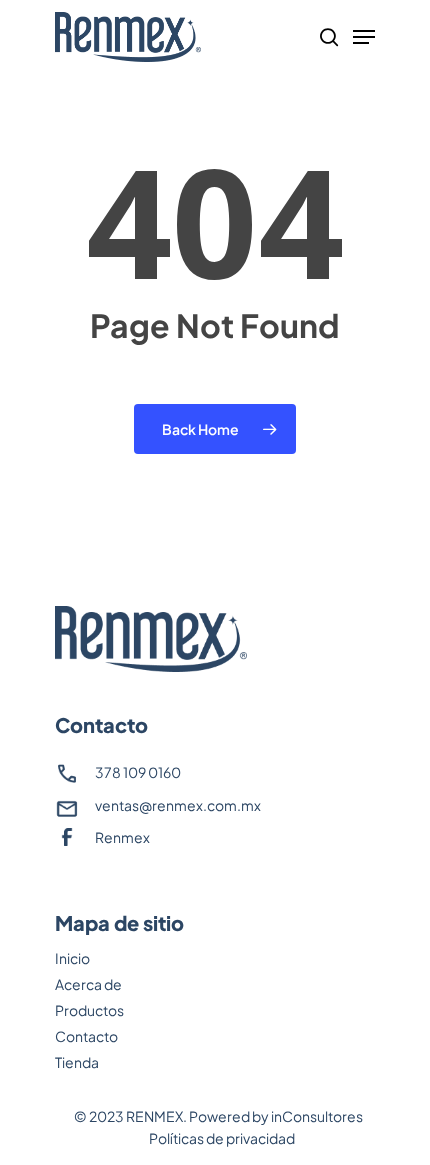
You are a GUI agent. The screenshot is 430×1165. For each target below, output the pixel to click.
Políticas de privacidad (222, 1138)
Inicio (72, 958)
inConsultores (317, 1116)
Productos (89, 1010)
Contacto (86, 1036)
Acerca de (88, 984)
